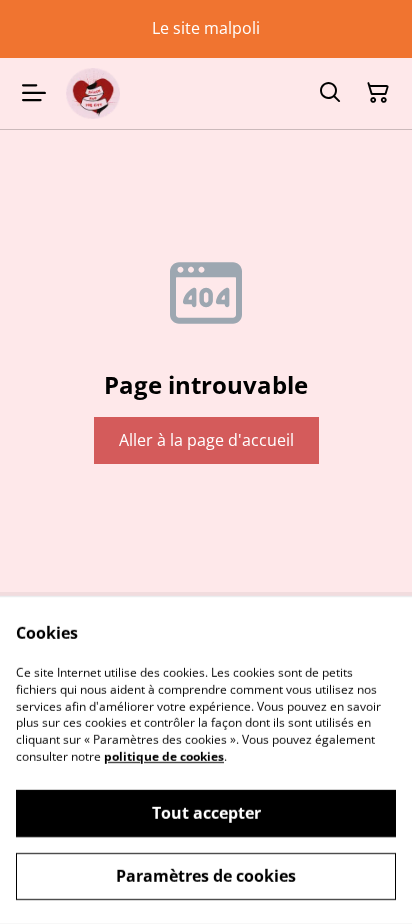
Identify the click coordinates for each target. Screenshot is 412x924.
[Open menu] (34, 93)
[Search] (330, 93)
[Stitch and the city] (93, 93)
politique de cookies (164, 756)
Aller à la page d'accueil (206, 440)
